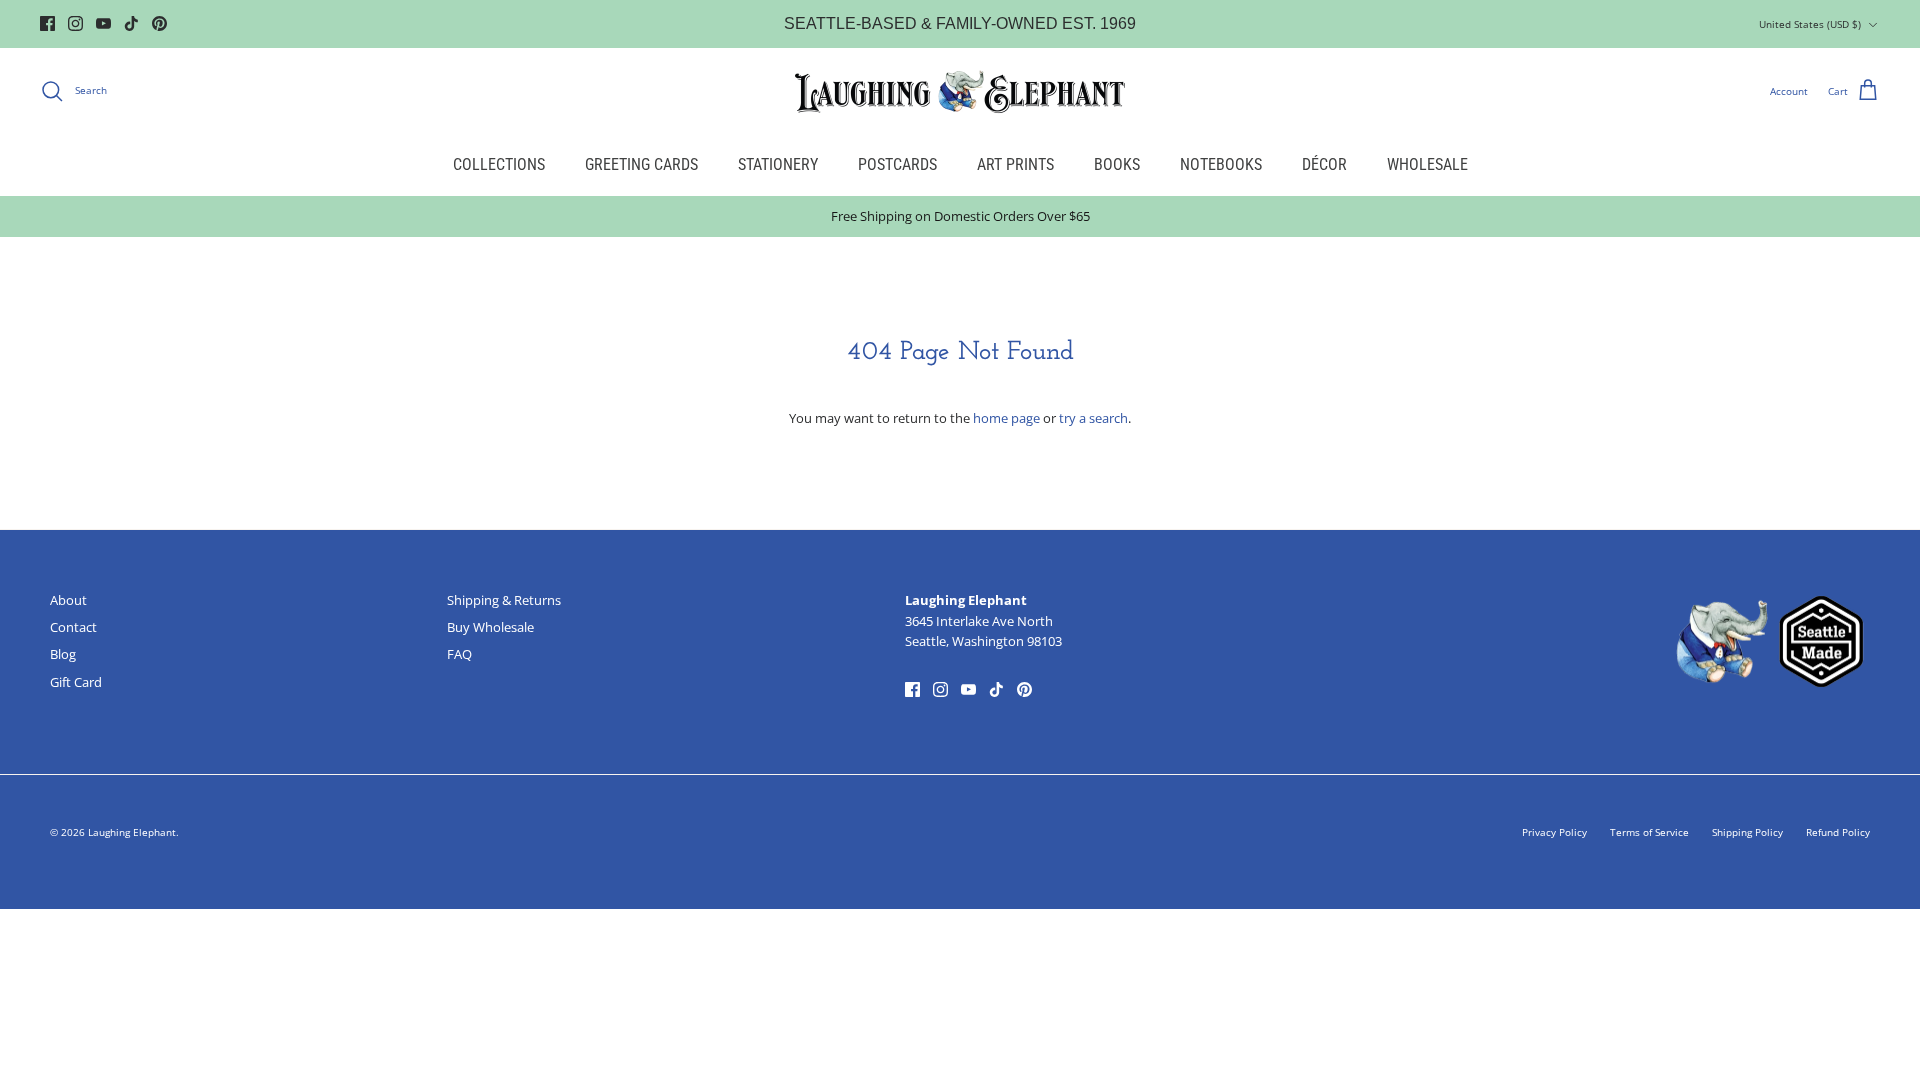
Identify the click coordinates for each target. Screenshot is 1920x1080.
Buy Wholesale (490, 627)
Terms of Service (1649, 832)
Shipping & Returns (504, 600)
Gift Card (76, 682)
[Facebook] (47, 23)
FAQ (459, 654)
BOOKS (1117, 164)
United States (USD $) (1810, 24)
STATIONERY (778, 164)
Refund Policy (1838, 832)
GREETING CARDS (641, 164)
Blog (63, 654)
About (68, 600)
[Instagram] (75, 23)
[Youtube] (103, 23)
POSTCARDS (897, 164)
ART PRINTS (1015, 164)
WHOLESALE (1427, 164)
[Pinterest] (159, 23)
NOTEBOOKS (1221, 164)
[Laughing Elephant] (960, 91)
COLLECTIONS (499, 164)
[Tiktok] (131, 23)
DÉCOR (1324, 164)
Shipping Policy (1747, 832)
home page (1006, 418)
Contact (73, 627)
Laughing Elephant (132, 832)
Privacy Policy (1554, 832)
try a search (1093, 418)
